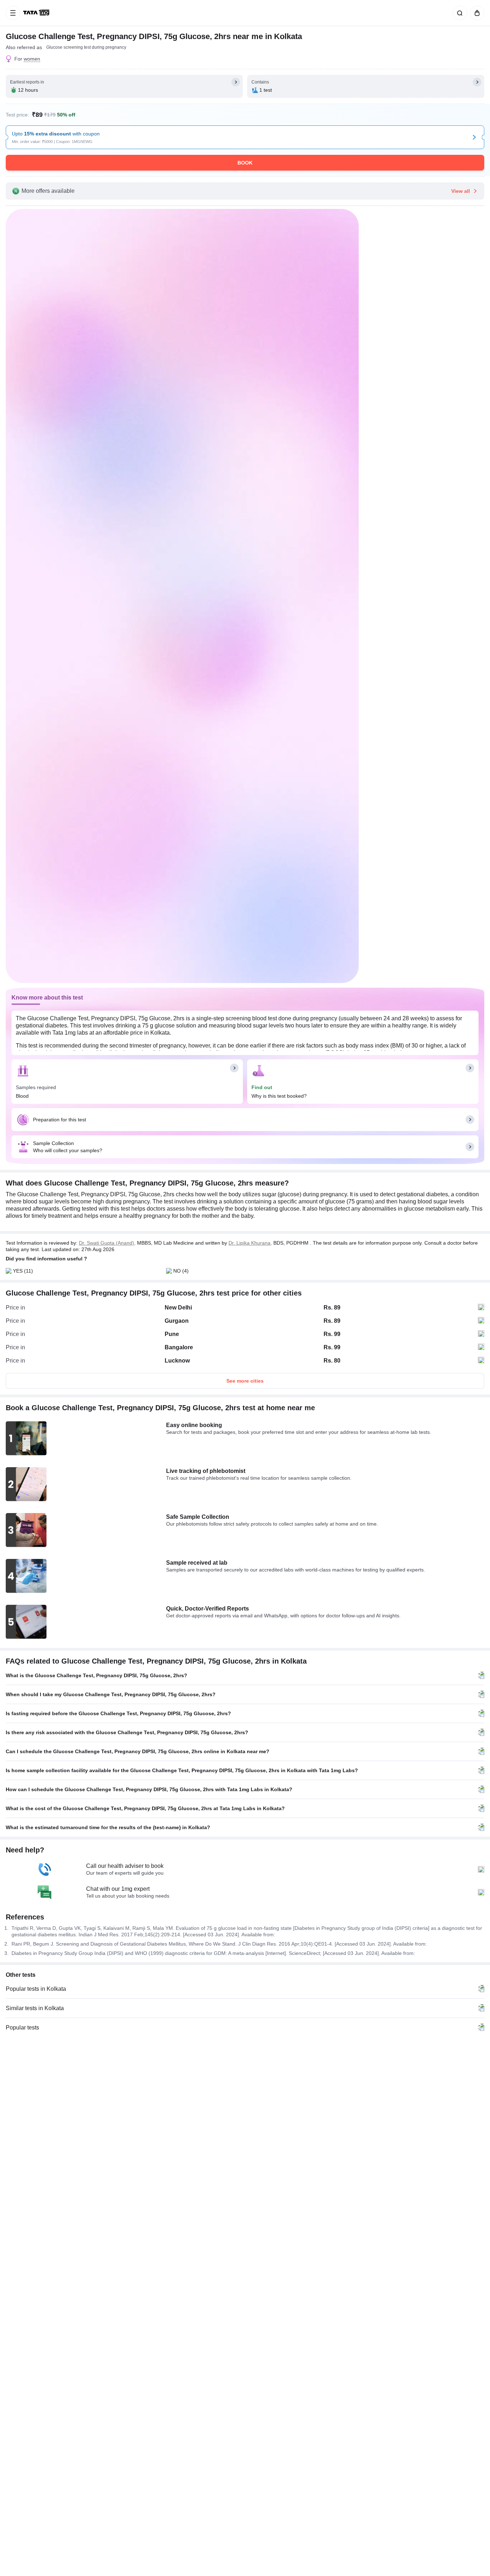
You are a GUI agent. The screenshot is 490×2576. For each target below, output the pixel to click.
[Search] (458, 13)
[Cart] (476, 13)
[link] (37, 13)
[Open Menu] (13, 13)
